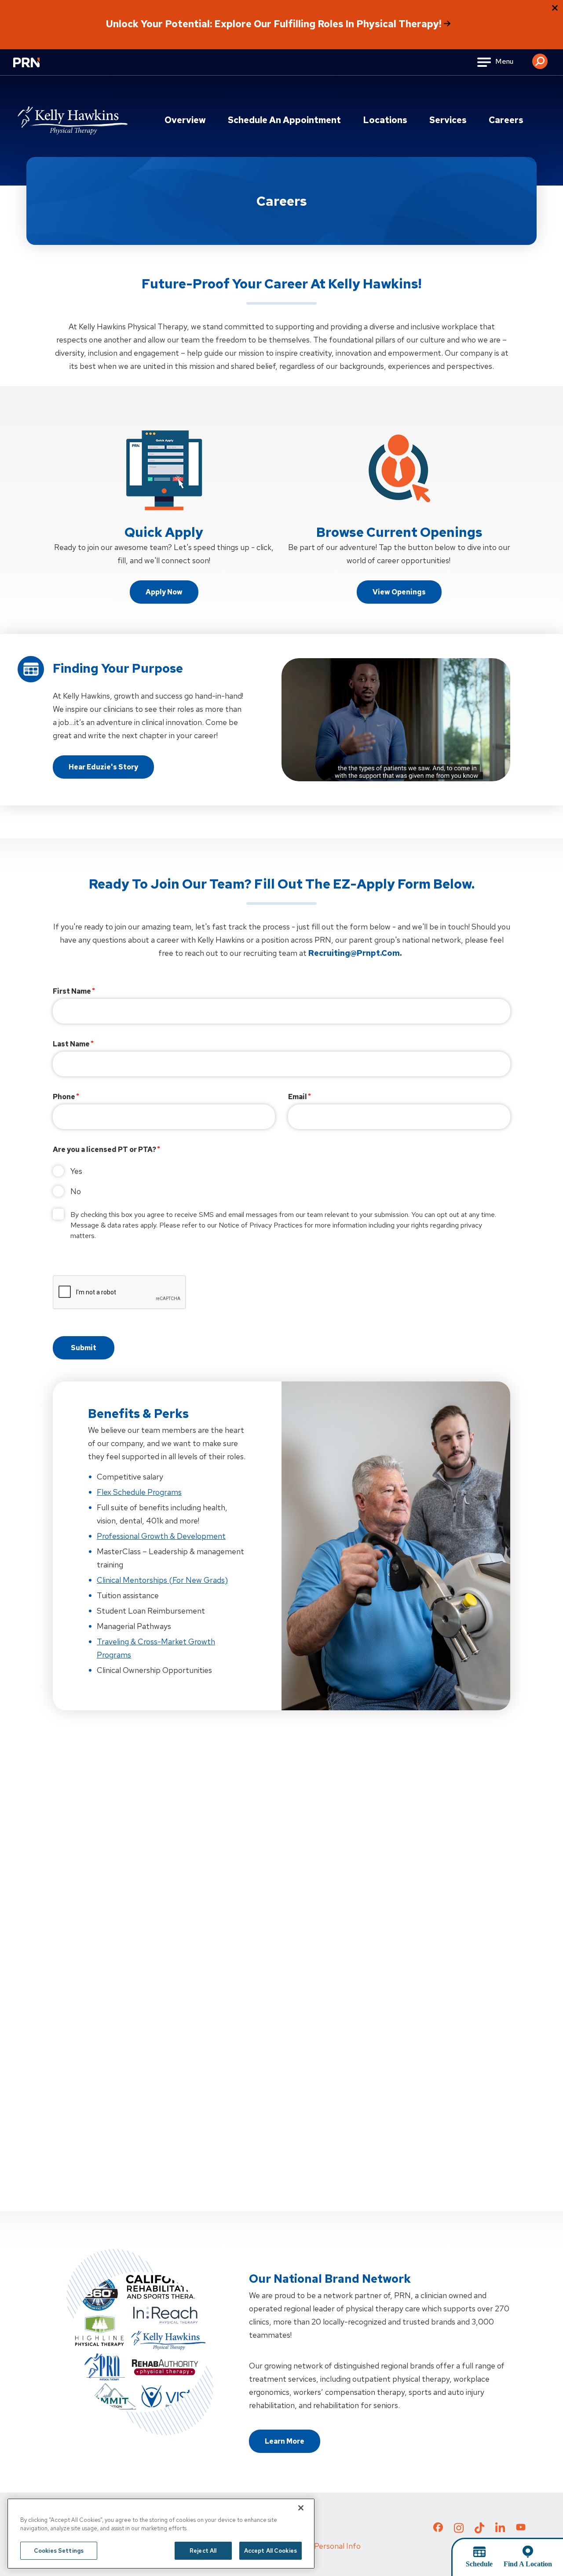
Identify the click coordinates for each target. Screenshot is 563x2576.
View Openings (399, 592)
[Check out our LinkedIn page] (500, 2530)
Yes (76, 1171)
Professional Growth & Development (161, 1536)
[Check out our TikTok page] (479, 2530)
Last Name (71, 1044)
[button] (540, 58)
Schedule (479, 2564)
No (76, 1191)
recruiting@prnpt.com (354, 953)
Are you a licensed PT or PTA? (104, 1150)
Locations (385, 120)
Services (448, 120)
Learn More (285, 2441)
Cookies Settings (59, 2551)
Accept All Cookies (271, 2551)
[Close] (301, 2508)
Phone (64, 1097)
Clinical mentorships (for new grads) (162, 1580)
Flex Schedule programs (139, 1492)
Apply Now (164, 592)
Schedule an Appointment (284, 120)
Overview (185, 120)
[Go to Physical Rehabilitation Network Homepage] (37, 68)
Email (298, 1097)
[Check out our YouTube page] (521, 2529)
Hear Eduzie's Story (103, 767)
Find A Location (528, 2564)
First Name (72, 991)
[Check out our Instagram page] (459, 2530)
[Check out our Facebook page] (438, 2529)
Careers (506, 120)
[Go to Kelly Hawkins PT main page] (73, 120)
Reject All (203, 2551)
